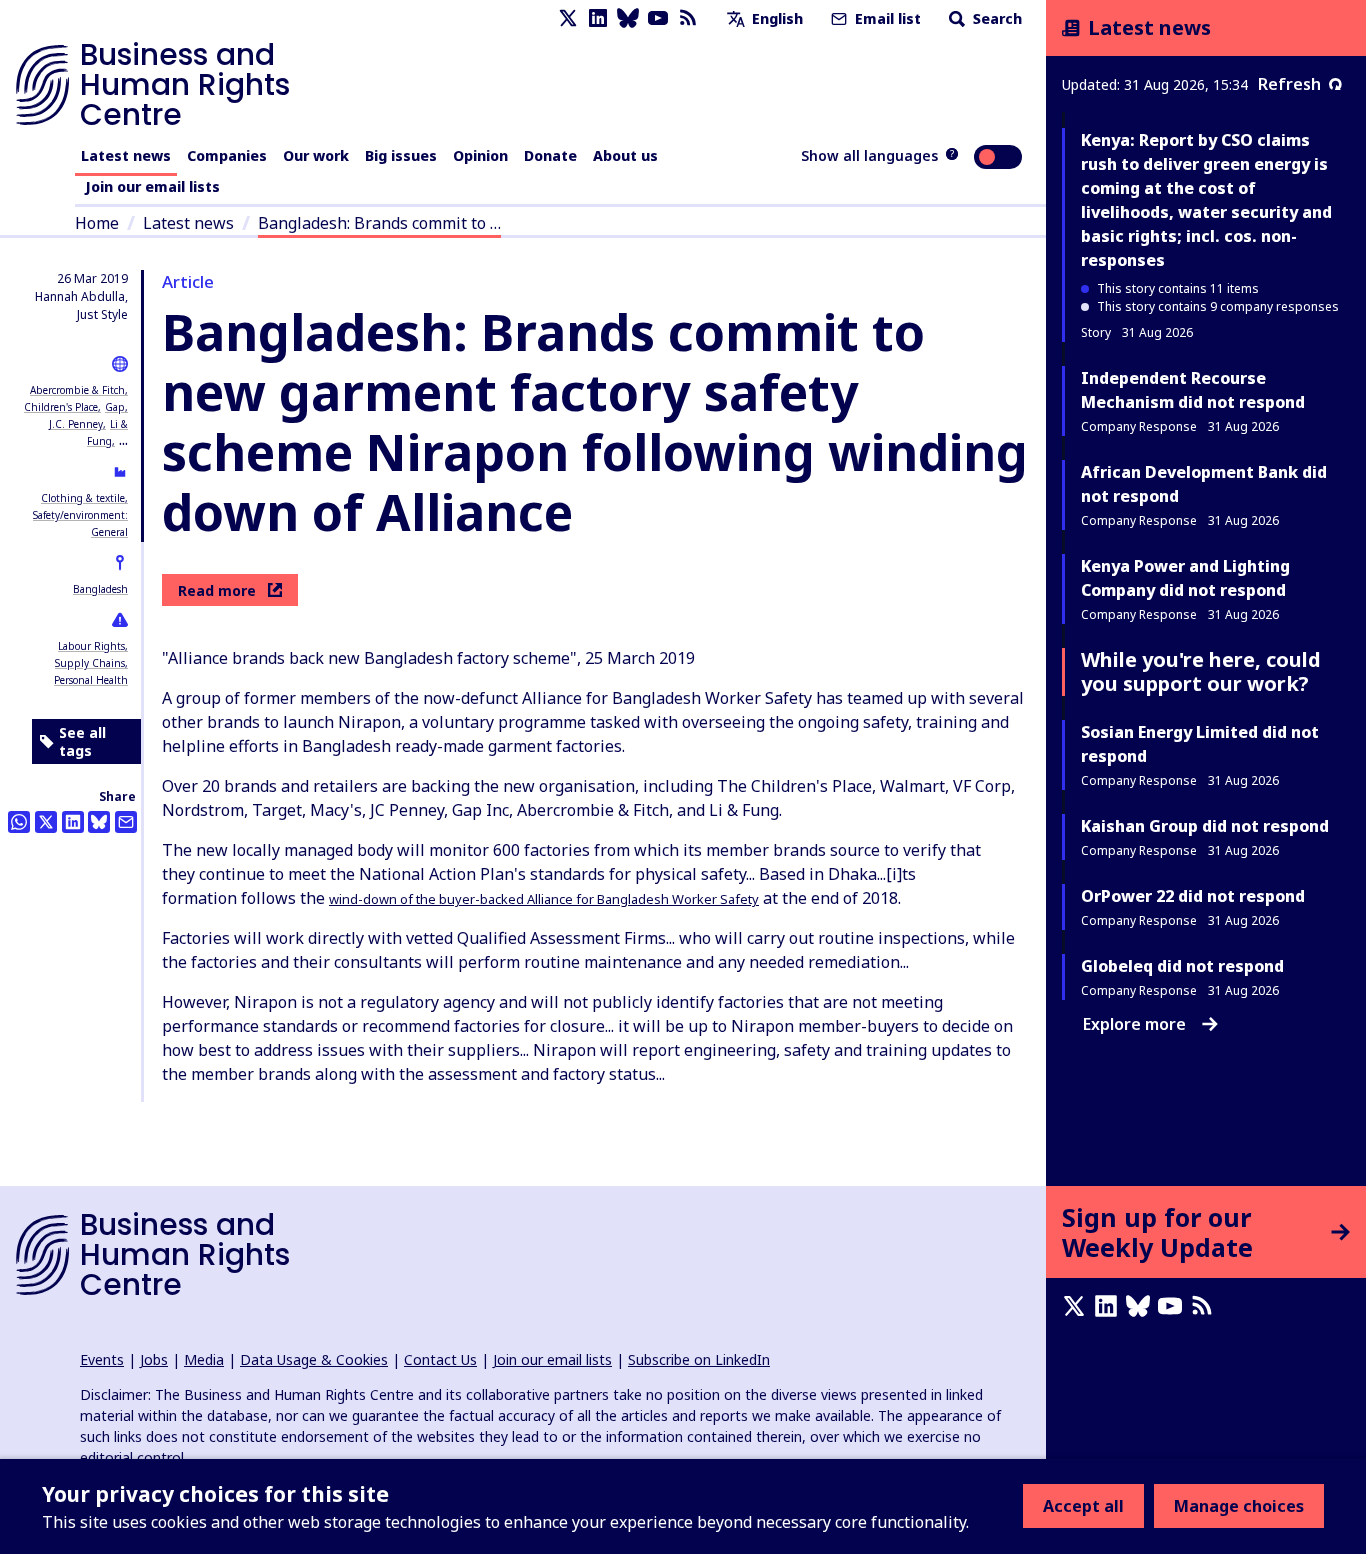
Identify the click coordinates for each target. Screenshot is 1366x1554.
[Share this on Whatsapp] (19, 822)
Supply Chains (90, 663)
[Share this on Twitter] (46, 822)
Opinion (480, 155)
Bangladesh (100, 589)
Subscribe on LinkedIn (699, 1359)
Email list (886, 18)
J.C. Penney (76, 424)
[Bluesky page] (628, 18)
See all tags (82, 741)
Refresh (1289, 84)
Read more (217, 590)
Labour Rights (91, 646)
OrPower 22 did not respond (1193, 896)
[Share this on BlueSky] (99, 822)
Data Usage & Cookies (314, 1359)
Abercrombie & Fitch (77, 390)
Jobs (154, 1359)
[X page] (568, 18)
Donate (550, 155)
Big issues (401, 155)
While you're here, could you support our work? (1201, 671)
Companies (227, 155)
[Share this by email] (126, 822)
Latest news (126, 155)
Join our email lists (152, 186)
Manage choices (1239, 1506)
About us (625, 155)
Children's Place (61, 407)
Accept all (1083, 1506)
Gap (115, 407)
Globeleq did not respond (1182, 966)
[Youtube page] (658, 18)
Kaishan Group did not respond (1205, 826)
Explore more (1134, 1024)
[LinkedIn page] (598, 18)
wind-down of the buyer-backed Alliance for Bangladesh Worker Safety (544, 899)
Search (995, 18)
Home (97, 223)
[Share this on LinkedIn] (73, 822)
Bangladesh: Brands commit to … (379, 223)
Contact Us (440, 1359)
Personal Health (91, 680)
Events (102, 1359)
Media (204, 1359)
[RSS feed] (688, 18)
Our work (316, 155)
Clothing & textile (83, 498)
